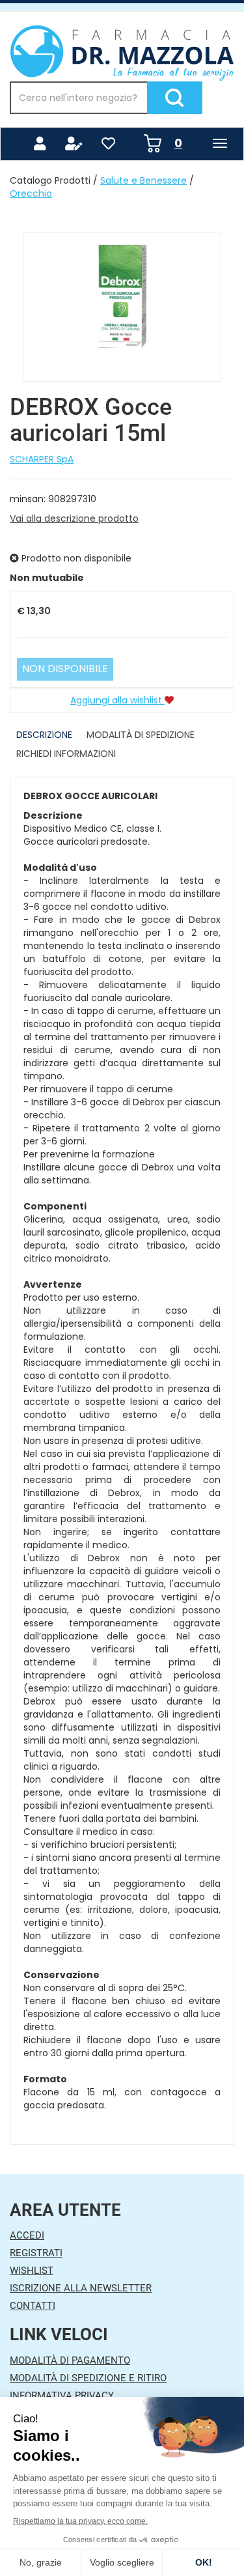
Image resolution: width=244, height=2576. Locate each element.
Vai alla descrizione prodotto (74, 518)
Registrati (36, 2253)
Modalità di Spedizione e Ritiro (88, 2378)
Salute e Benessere (143, 180)
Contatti (33, 2306)
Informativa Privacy (62, 2396)
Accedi (27, 2235)
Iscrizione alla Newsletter (81, 2288)
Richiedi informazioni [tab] (66, 754)
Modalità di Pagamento (70, 2360)
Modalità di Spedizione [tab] (141, 735)
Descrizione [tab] (44, 735)
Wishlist (32, 2271)
